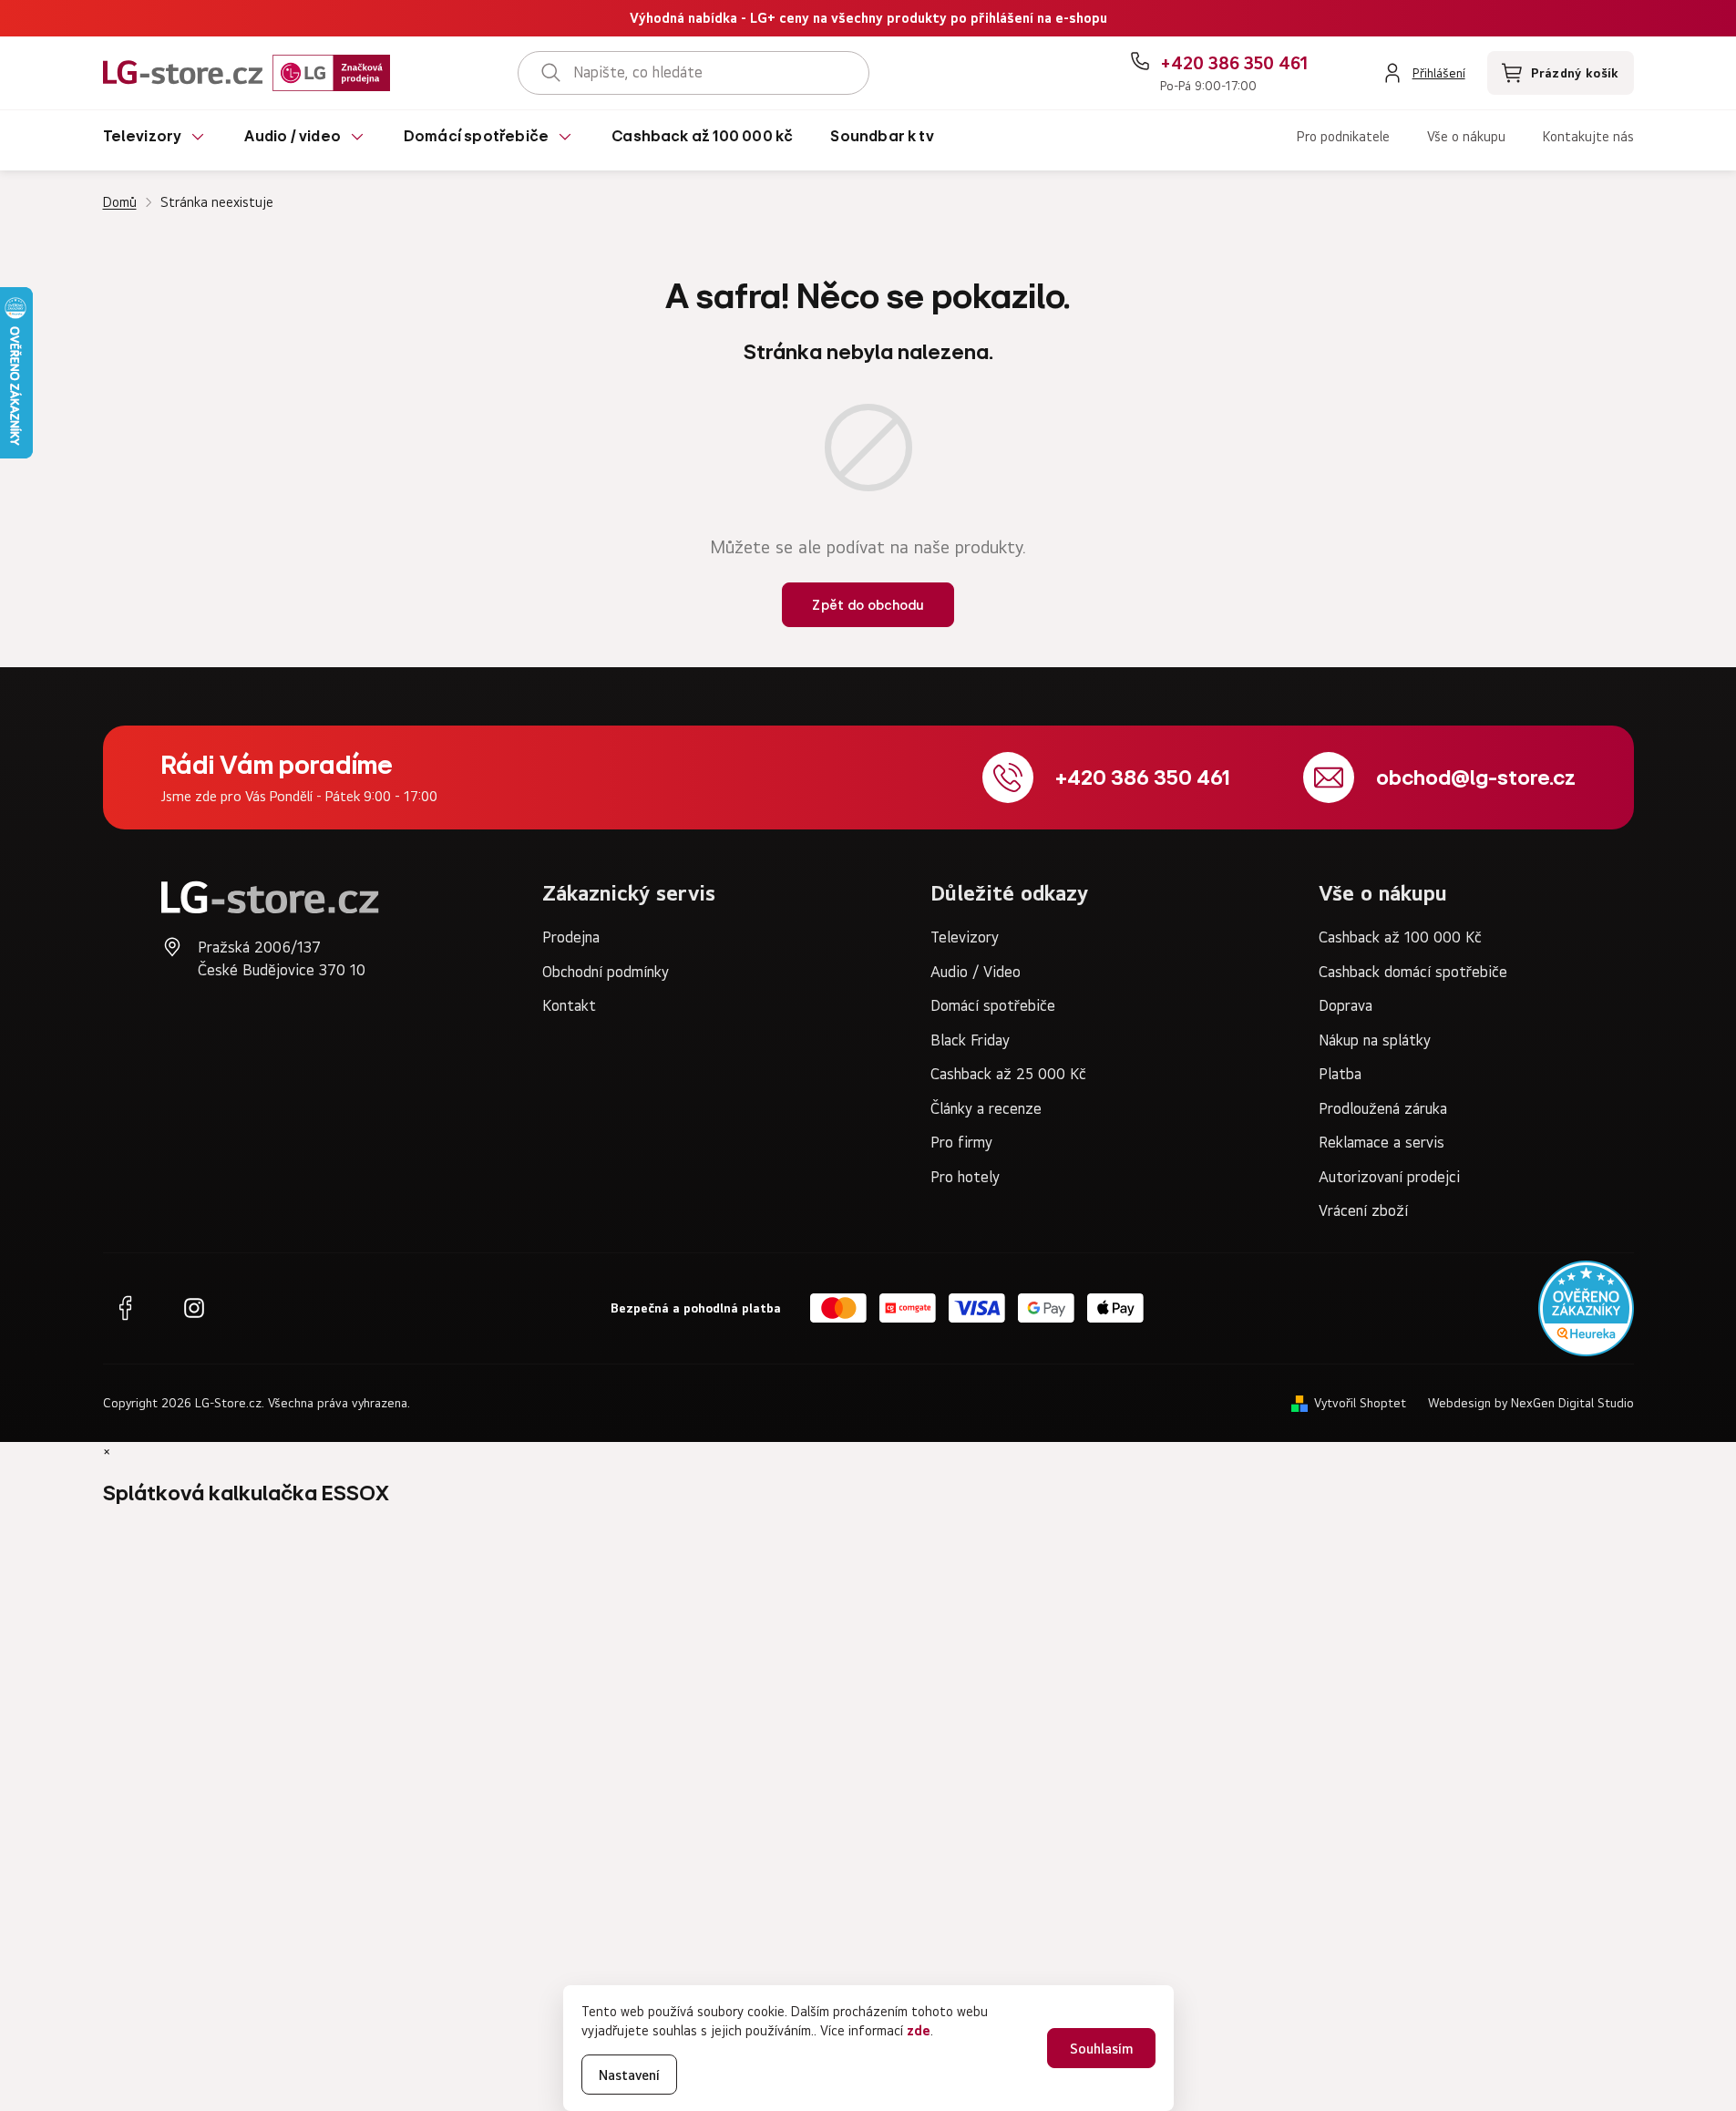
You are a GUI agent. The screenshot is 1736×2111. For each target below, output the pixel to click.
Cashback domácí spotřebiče (1413, 972)
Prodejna (571, 937)
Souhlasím (1101, 2049)
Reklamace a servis (1382, 1142)
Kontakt (569, 1005)
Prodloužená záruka (1383, 1108)
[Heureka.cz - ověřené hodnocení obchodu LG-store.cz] (1586, 1308)
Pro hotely (965, 1177)
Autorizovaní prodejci (1389, 1177)
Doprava (1346, 1005)
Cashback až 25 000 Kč (1008, 1074)
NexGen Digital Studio (1572, 1403)
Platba (1340, 1074)
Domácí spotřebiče (993, 1005)
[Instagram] (194, 1308)
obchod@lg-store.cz (1476, 777)
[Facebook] (125, 1308)
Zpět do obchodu (868, 605)
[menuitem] (155, 140)
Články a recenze (986, 1108)
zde (919, 2030)
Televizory (965, 937)
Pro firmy (961, 1142)
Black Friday (970, 1040)
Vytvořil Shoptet (1360, 1403)
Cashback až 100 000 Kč (1400, 937)
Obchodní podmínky (606, 972)
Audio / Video (976, 972)
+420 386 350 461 (1143, 777)
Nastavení (629, 2075)
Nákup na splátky (1375, 1040)
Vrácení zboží (1363, 1210)
